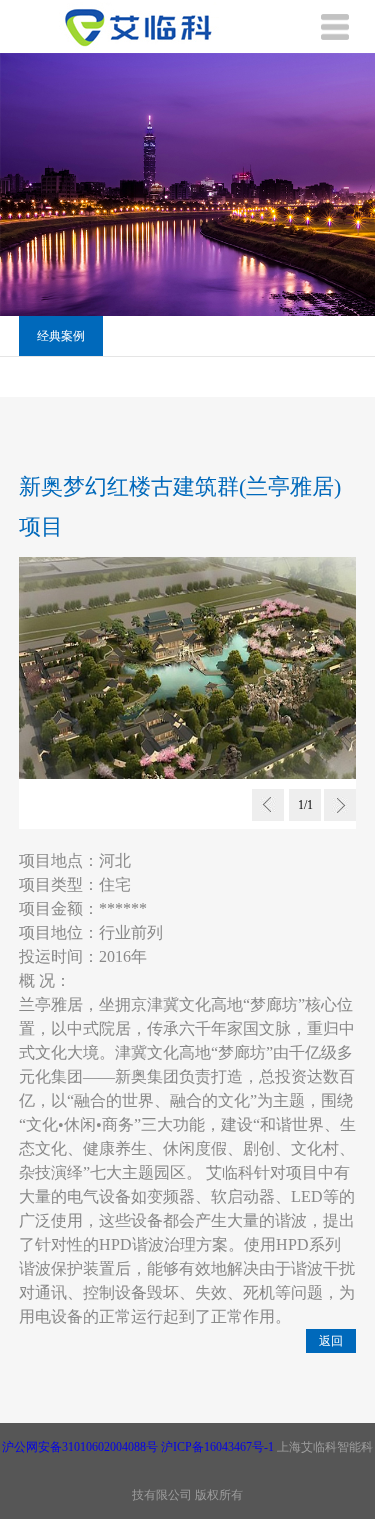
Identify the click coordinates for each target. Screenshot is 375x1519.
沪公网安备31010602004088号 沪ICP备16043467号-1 (138, 1447)
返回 (331, 1341)
